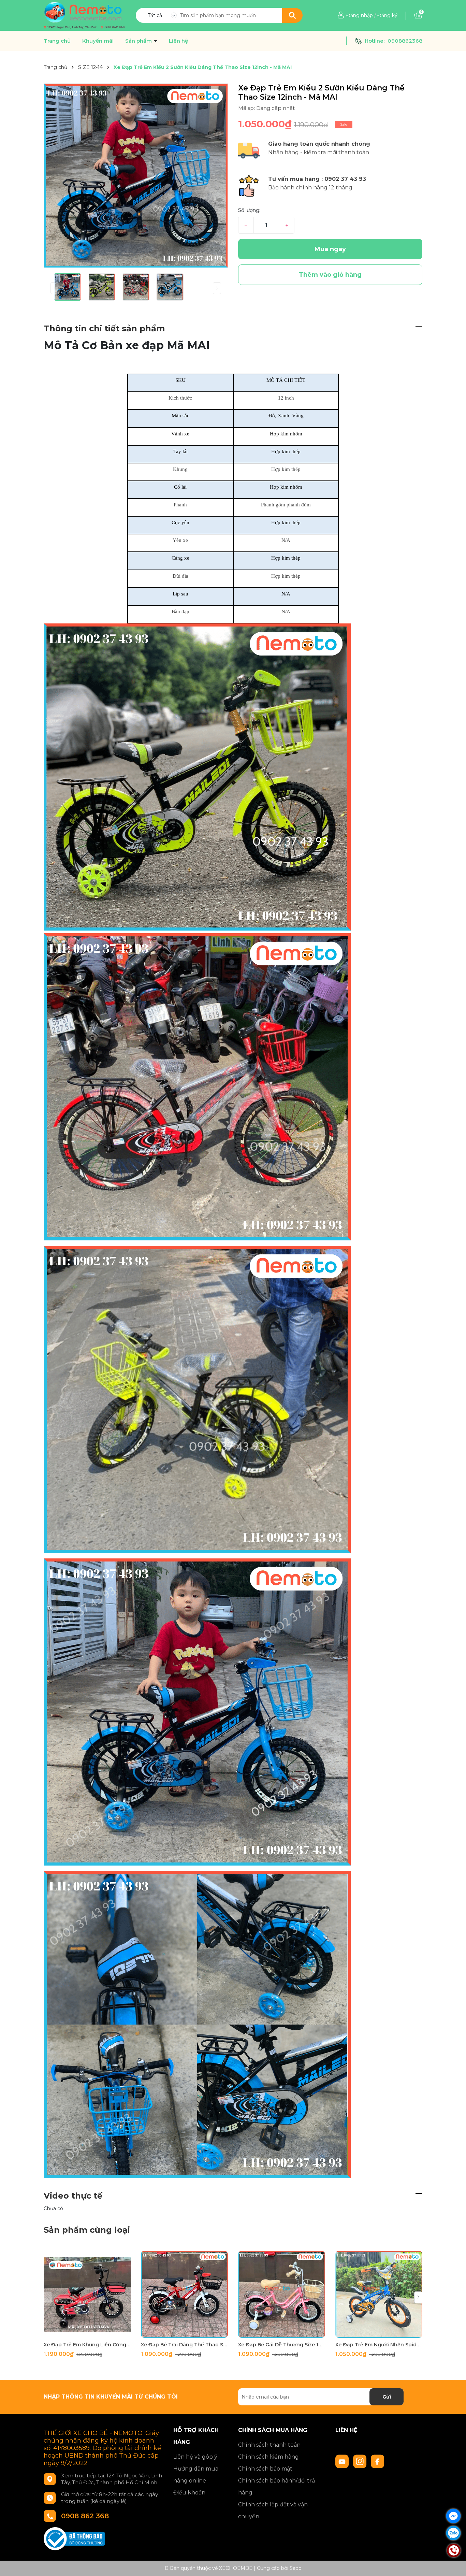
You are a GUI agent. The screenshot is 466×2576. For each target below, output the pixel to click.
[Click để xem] (136, 176)
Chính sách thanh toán (269, 2445)
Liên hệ (178, 41)
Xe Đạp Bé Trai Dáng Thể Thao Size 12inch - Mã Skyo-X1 (184, 2345)
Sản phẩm (139, 41)
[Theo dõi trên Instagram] (361, 2461)
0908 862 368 (85, 2516)
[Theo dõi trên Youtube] (343, 2461)
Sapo (296, 2568)
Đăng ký (387, 15)
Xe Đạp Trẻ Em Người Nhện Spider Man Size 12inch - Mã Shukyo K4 (379, 2345)
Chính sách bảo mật (265, 2469)
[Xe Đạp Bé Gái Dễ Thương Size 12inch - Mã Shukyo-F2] (282, 2294)
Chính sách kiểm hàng (268, 2457)
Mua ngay (330, 249)
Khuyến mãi (98, 41)
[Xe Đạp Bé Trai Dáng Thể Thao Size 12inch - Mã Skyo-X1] (184, 2294)
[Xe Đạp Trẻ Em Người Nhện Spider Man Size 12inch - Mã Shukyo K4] (379, 2294)
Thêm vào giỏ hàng (91, 2332)
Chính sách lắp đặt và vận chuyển (273, 2510)
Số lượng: (249, 210)
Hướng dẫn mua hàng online (196, 2475)
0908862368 (405, 41)
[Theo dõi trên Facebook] (378, 2461)
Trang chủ (57, 41)
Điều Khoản (189, 2493)
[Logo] (84, 15)
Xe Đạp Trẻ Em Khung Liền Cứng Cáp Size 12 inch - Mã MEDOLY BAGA (87, 2345)
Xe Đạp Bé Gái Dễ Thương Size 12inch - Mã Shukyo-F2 (282, 2345)
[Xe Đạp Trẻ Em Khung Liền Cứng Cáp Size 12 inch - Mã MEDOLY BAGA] (87, 2294)
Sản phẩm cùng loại (87, 2230)
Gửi (387, 2397)
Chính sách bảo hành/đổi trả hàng (276, 2487)
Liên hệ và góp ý (195, 2457)
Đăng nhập (360, 15)
